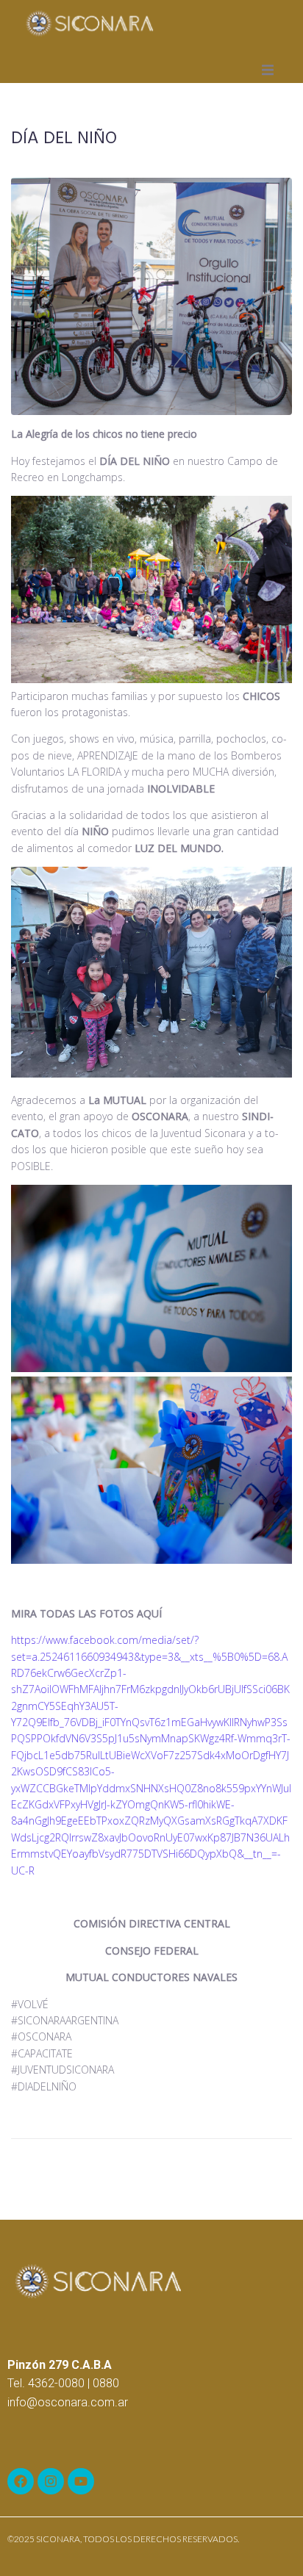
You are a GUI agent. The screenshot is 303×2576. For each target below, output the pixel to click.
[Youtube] (81, 2481)
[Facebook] (21, 2481)
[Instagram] (51, 2481)
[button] (268, 70)
